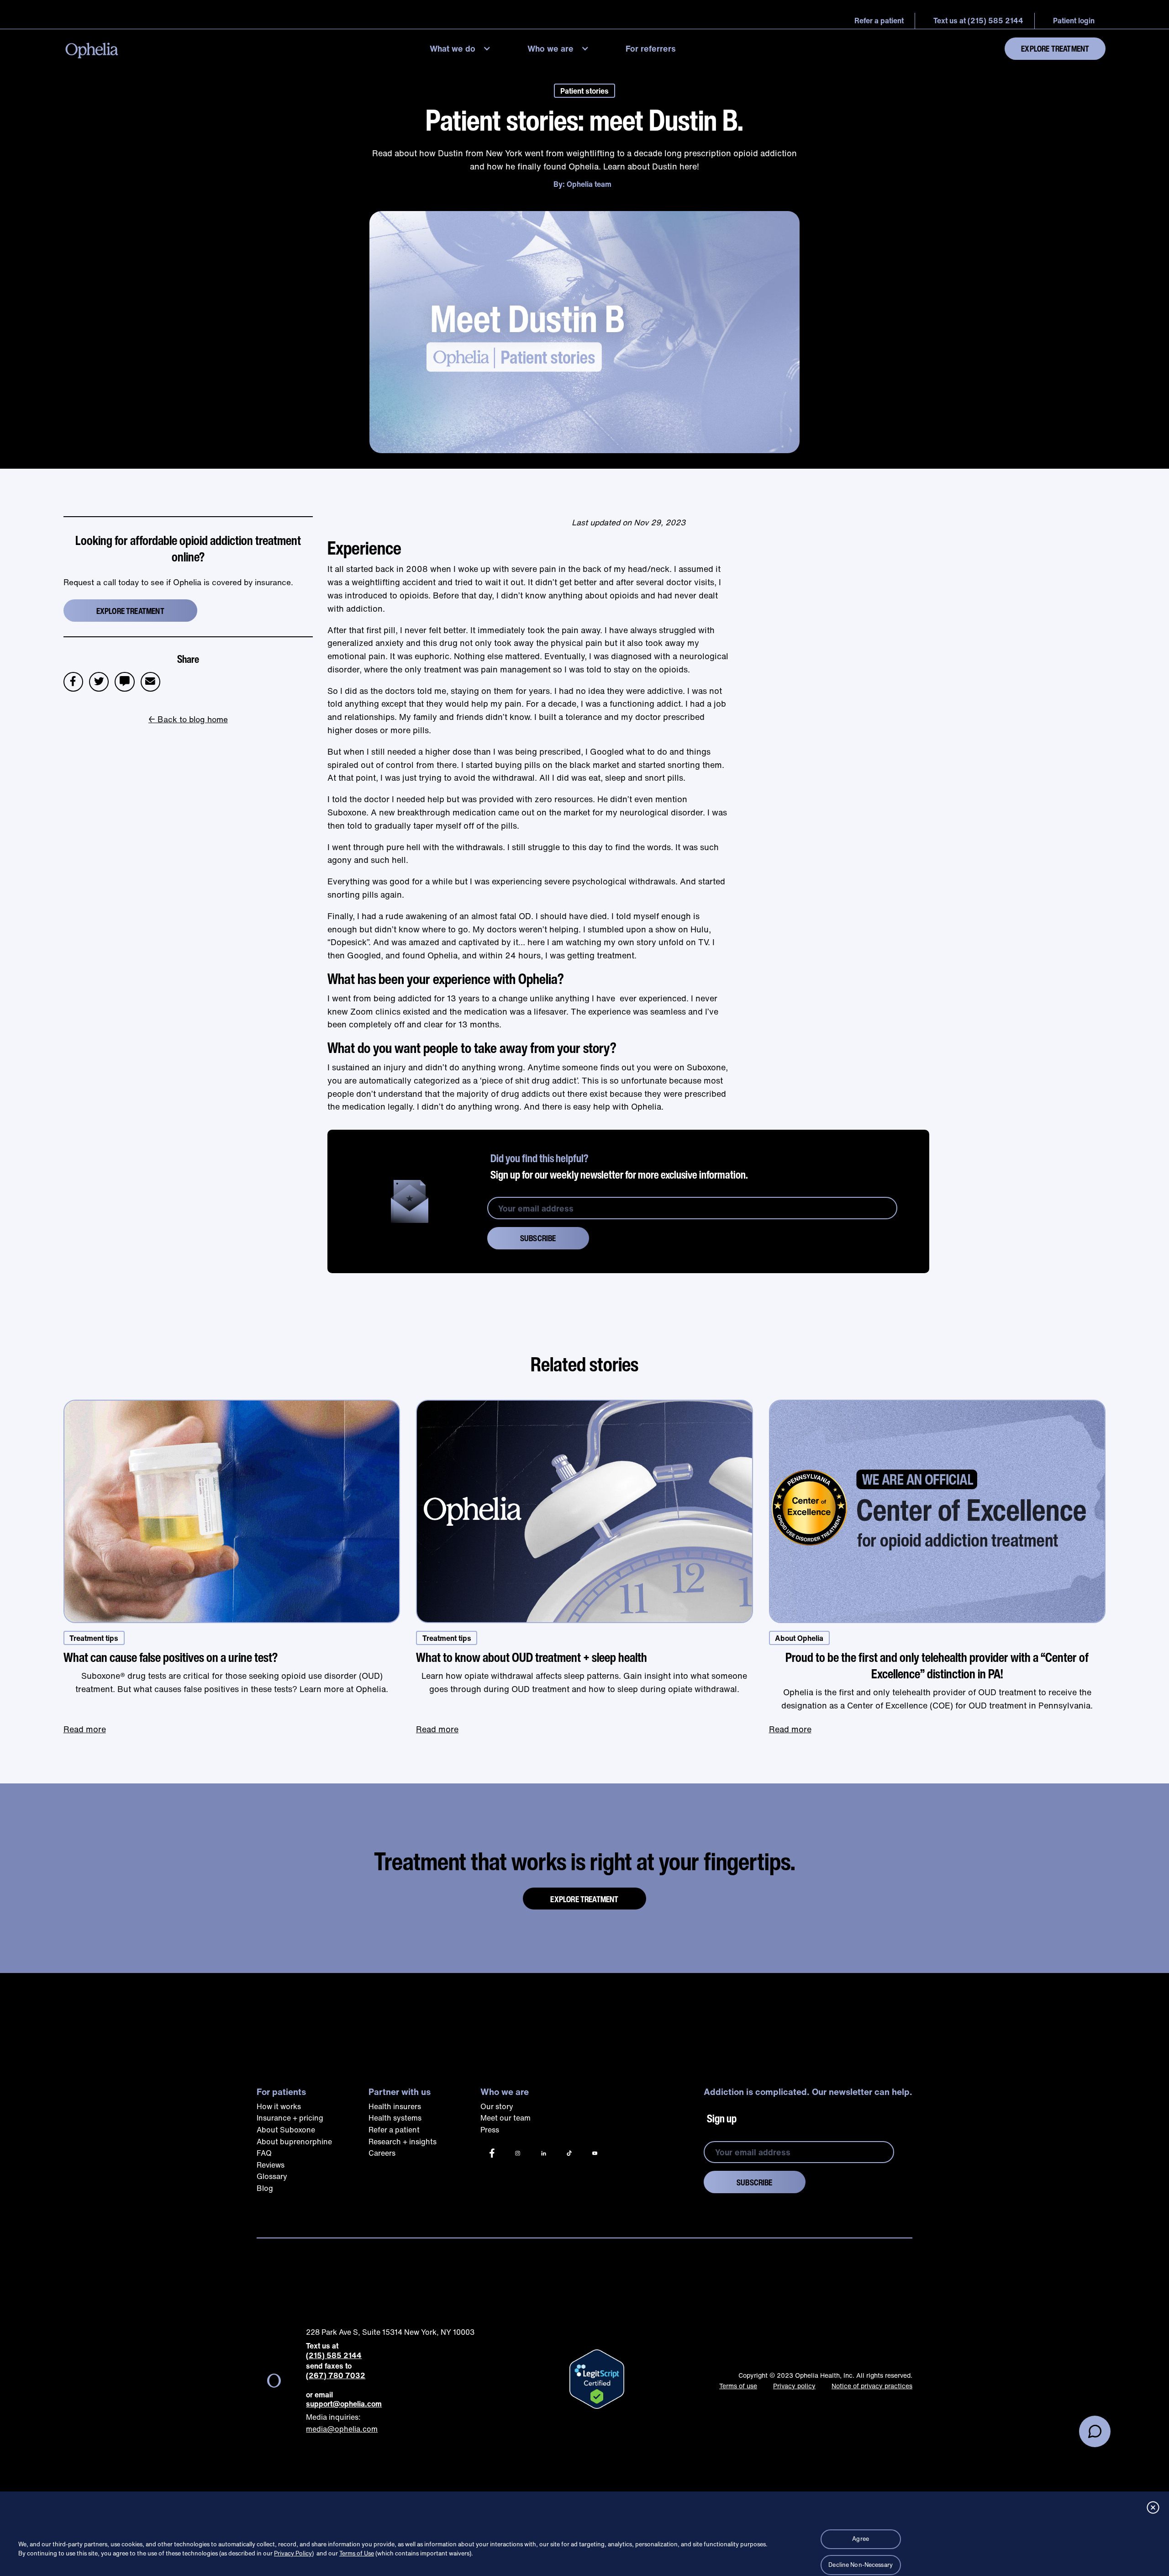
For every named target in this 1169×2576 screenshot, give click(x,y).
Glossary (272, 2176)
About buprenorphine (294, 2142)
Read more (85, 1729)
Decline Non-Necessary (861, 2565)
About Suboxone (286, 2130)
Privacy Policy (293, 2553)
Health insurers (395, 2106)
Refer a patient (394, 2130)
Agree (861, 2539)
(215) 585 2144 (334, 2356)
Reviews (271, 2165)
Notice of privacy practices (872, 2386)
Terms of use (738, 2386)
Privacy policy (794, 2386)
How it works (279, 2106)
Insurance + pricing (290, 2118)
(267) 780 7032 (336, 2376)
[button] (462, 49)
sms (125, 677)
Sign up (722, 2118)
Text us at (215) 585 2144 (978, 21)
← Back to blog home (188, 719)
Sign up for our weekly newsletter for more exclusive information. (619, 1166)
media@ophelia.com (342, 2429)
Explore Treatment (1055, 48)
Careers (382, 2153)
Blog (265, 2188)
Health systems (395, 2118)
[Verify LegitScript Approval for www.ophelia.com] (597, 2379)
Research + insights (403, 2142)
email (154, 677)
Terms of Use (357, 2553)
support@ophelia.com (344, 2404)
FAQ (264, 2153)
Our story (497, 2106)
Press (490, 2130)
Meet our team (506, 2118)
